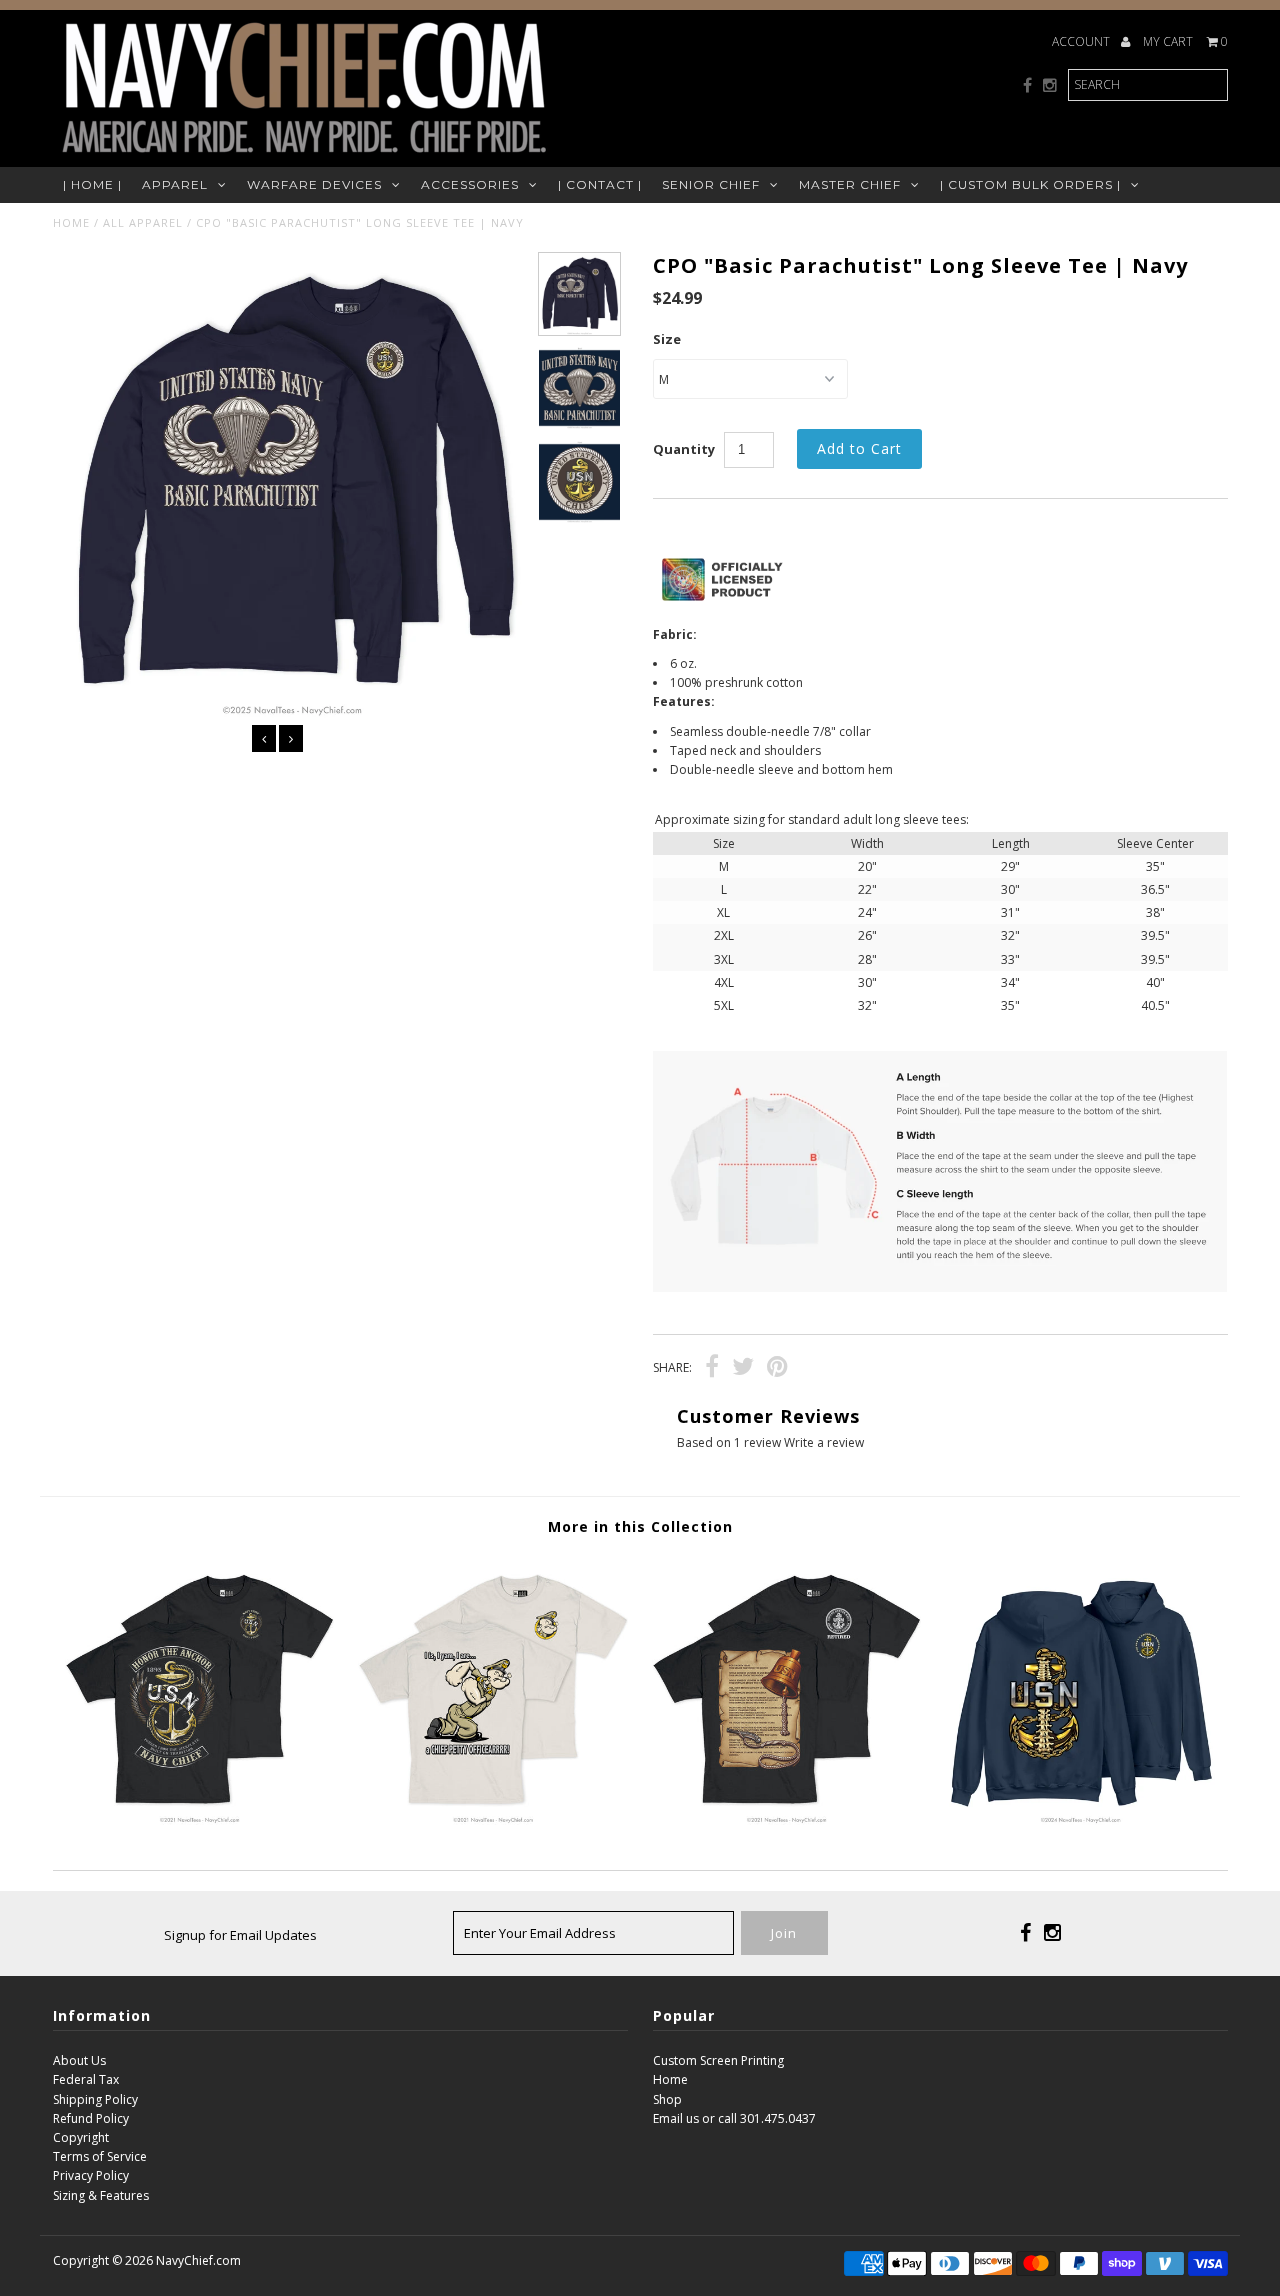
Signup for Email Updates (240, 1935)
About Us (79, 2060)
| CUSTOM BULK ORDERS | (1030, 184)
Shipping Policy (95, 2099)
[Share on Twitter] (743, 1369)
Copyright (81, 2137)
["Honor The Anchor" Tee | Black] (199, 1820)
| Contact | (600, 184)
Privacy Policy (91, 2175)
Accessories (470, 184)
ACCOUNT (1082, 41)
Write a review (824, 1442)
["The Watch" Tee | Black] (786, 1820)
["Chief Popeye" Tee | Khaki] (492, 1820)
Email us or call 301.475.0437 (734, 2118)
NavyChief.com (198, 2260)
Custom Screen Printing (718, 2060)
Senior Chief (711, 184)
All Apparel (143, 222)
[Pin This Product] (777, 1369)
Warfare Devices (314, 184)
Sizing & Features (101, 2195)
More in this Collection (640, 1526)
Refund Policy (91, 2118)
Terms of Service (100, 2156)
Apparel (175, 184)
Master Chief (850, 184)
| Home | (92, 184)
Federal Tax (86, 2079)
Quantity (684, 449)
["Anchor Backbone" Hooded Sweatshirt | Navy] (1080, 1820)
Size (667, 339)
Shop (667, 2099)
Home (71, 222)
